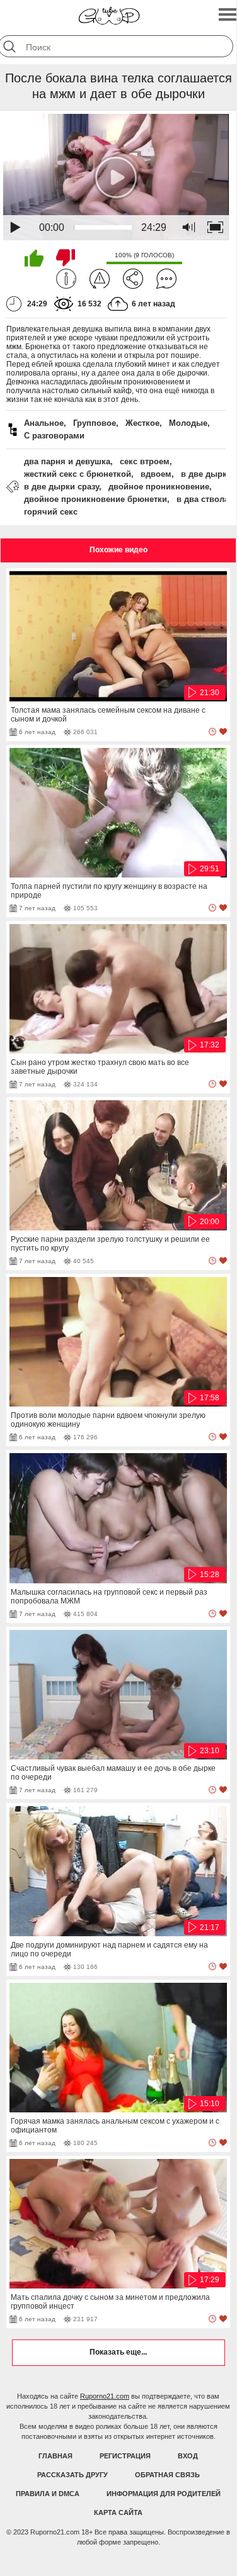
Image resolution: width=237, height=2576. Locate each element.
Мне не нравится (66, 258)
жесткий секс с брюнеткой (78, 474)
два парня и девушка (67, 461)
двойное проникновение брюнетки (95, 499)
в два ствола (203, 499)
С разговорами (54, 436)
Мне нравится (34, 258)
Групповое (95, 423)
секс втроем (145, 461)
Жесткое (142, 423)
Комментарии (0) (166, 279)
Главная (55, 2456)
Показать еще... (118, 2352)
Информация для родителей (164, 2494)
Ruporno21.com (105, 2396)
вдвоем (156, 474)
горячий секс (51, 512)
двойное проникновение (159, 487)
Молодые (188, 423)
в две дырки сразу (61, 487)
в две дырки (206, 474)
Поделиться (133, 279)
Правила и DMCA (48, 2494)
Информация (66, 279)
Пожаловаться (100, 279)
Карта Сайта (118, 2512)
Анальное (44, 423)
